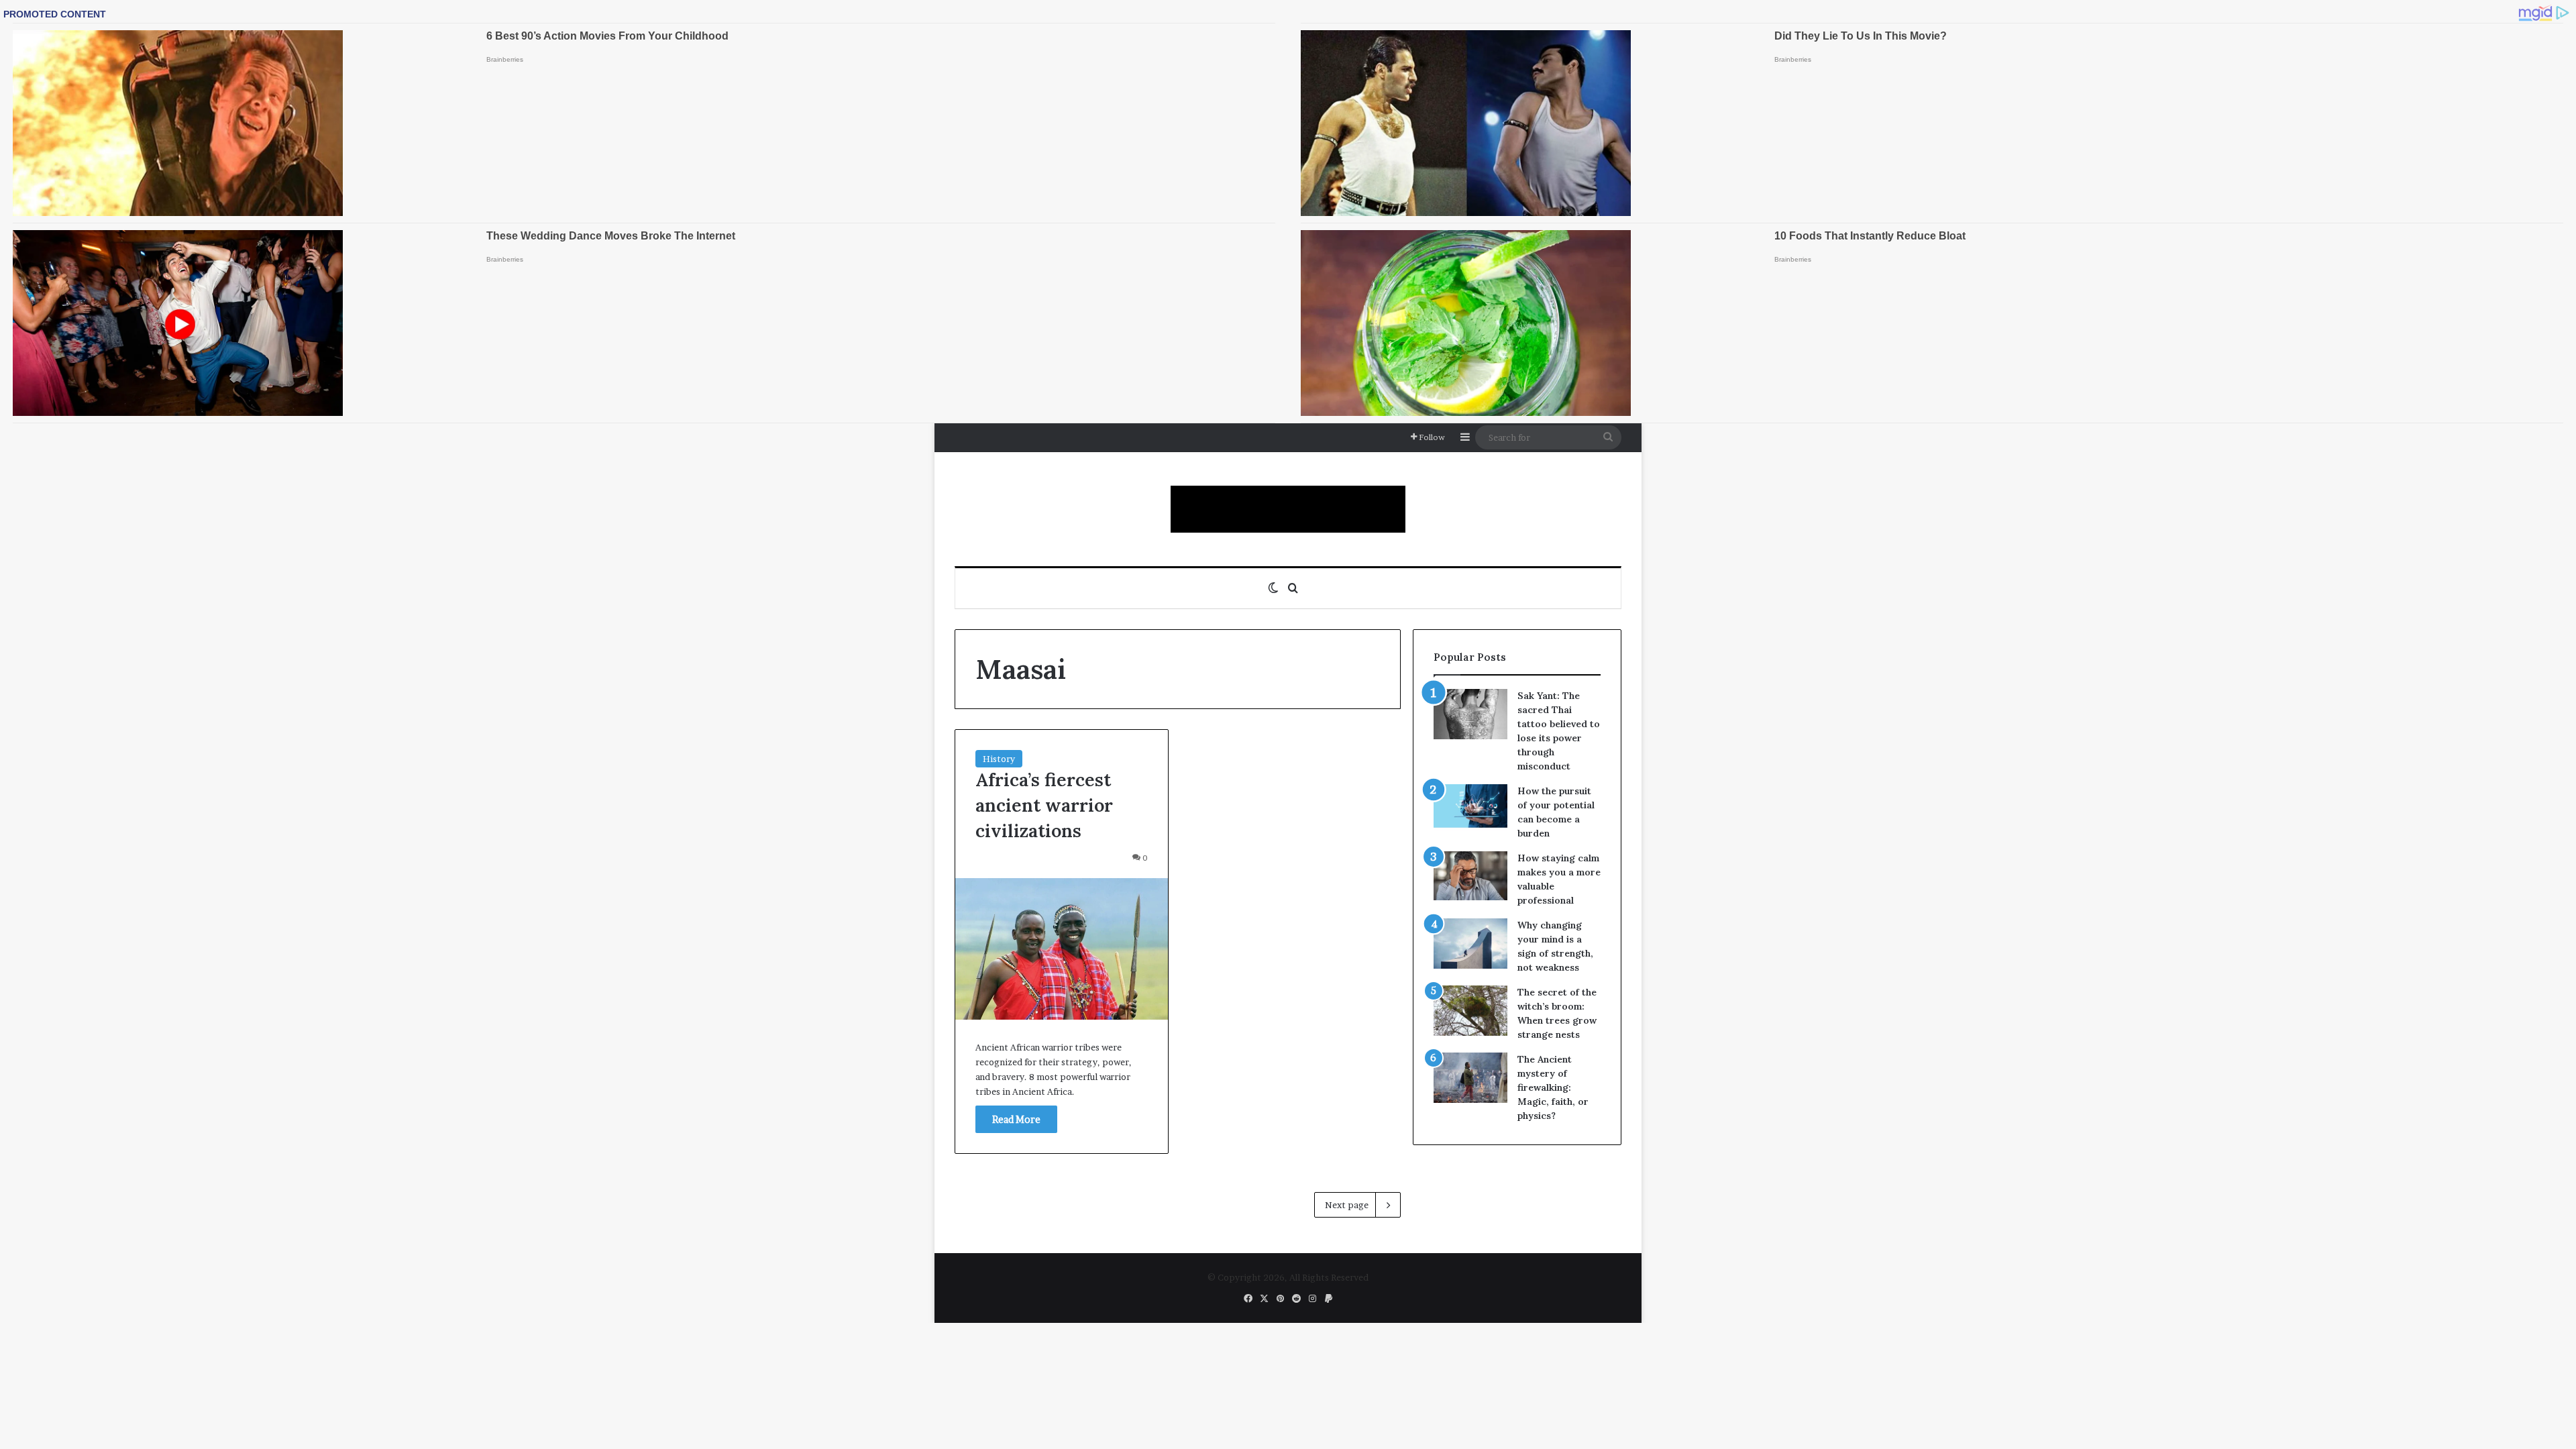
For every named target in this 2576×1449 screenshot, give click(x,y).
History (999, 759)
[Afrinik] (1288, 509)
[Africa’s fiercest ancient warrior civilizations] (1062, 949)
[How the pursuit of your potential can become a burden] (1470, 809)
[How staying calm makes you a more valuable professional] (1470, 876)
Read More (1016, 1119)
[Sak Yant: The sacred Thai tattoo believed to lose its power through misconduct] (1470, 714)
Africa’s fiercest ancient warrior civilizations (1044, 805)
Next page (1347, 1205)
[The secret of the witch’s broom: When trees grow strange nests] (1470, 1011)
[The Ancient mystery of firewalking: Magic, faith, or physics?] (1470, 1078)
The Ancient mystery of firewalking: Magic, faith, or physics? (1553, 1087)
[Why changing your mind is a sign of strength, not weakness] (1470, 944)
